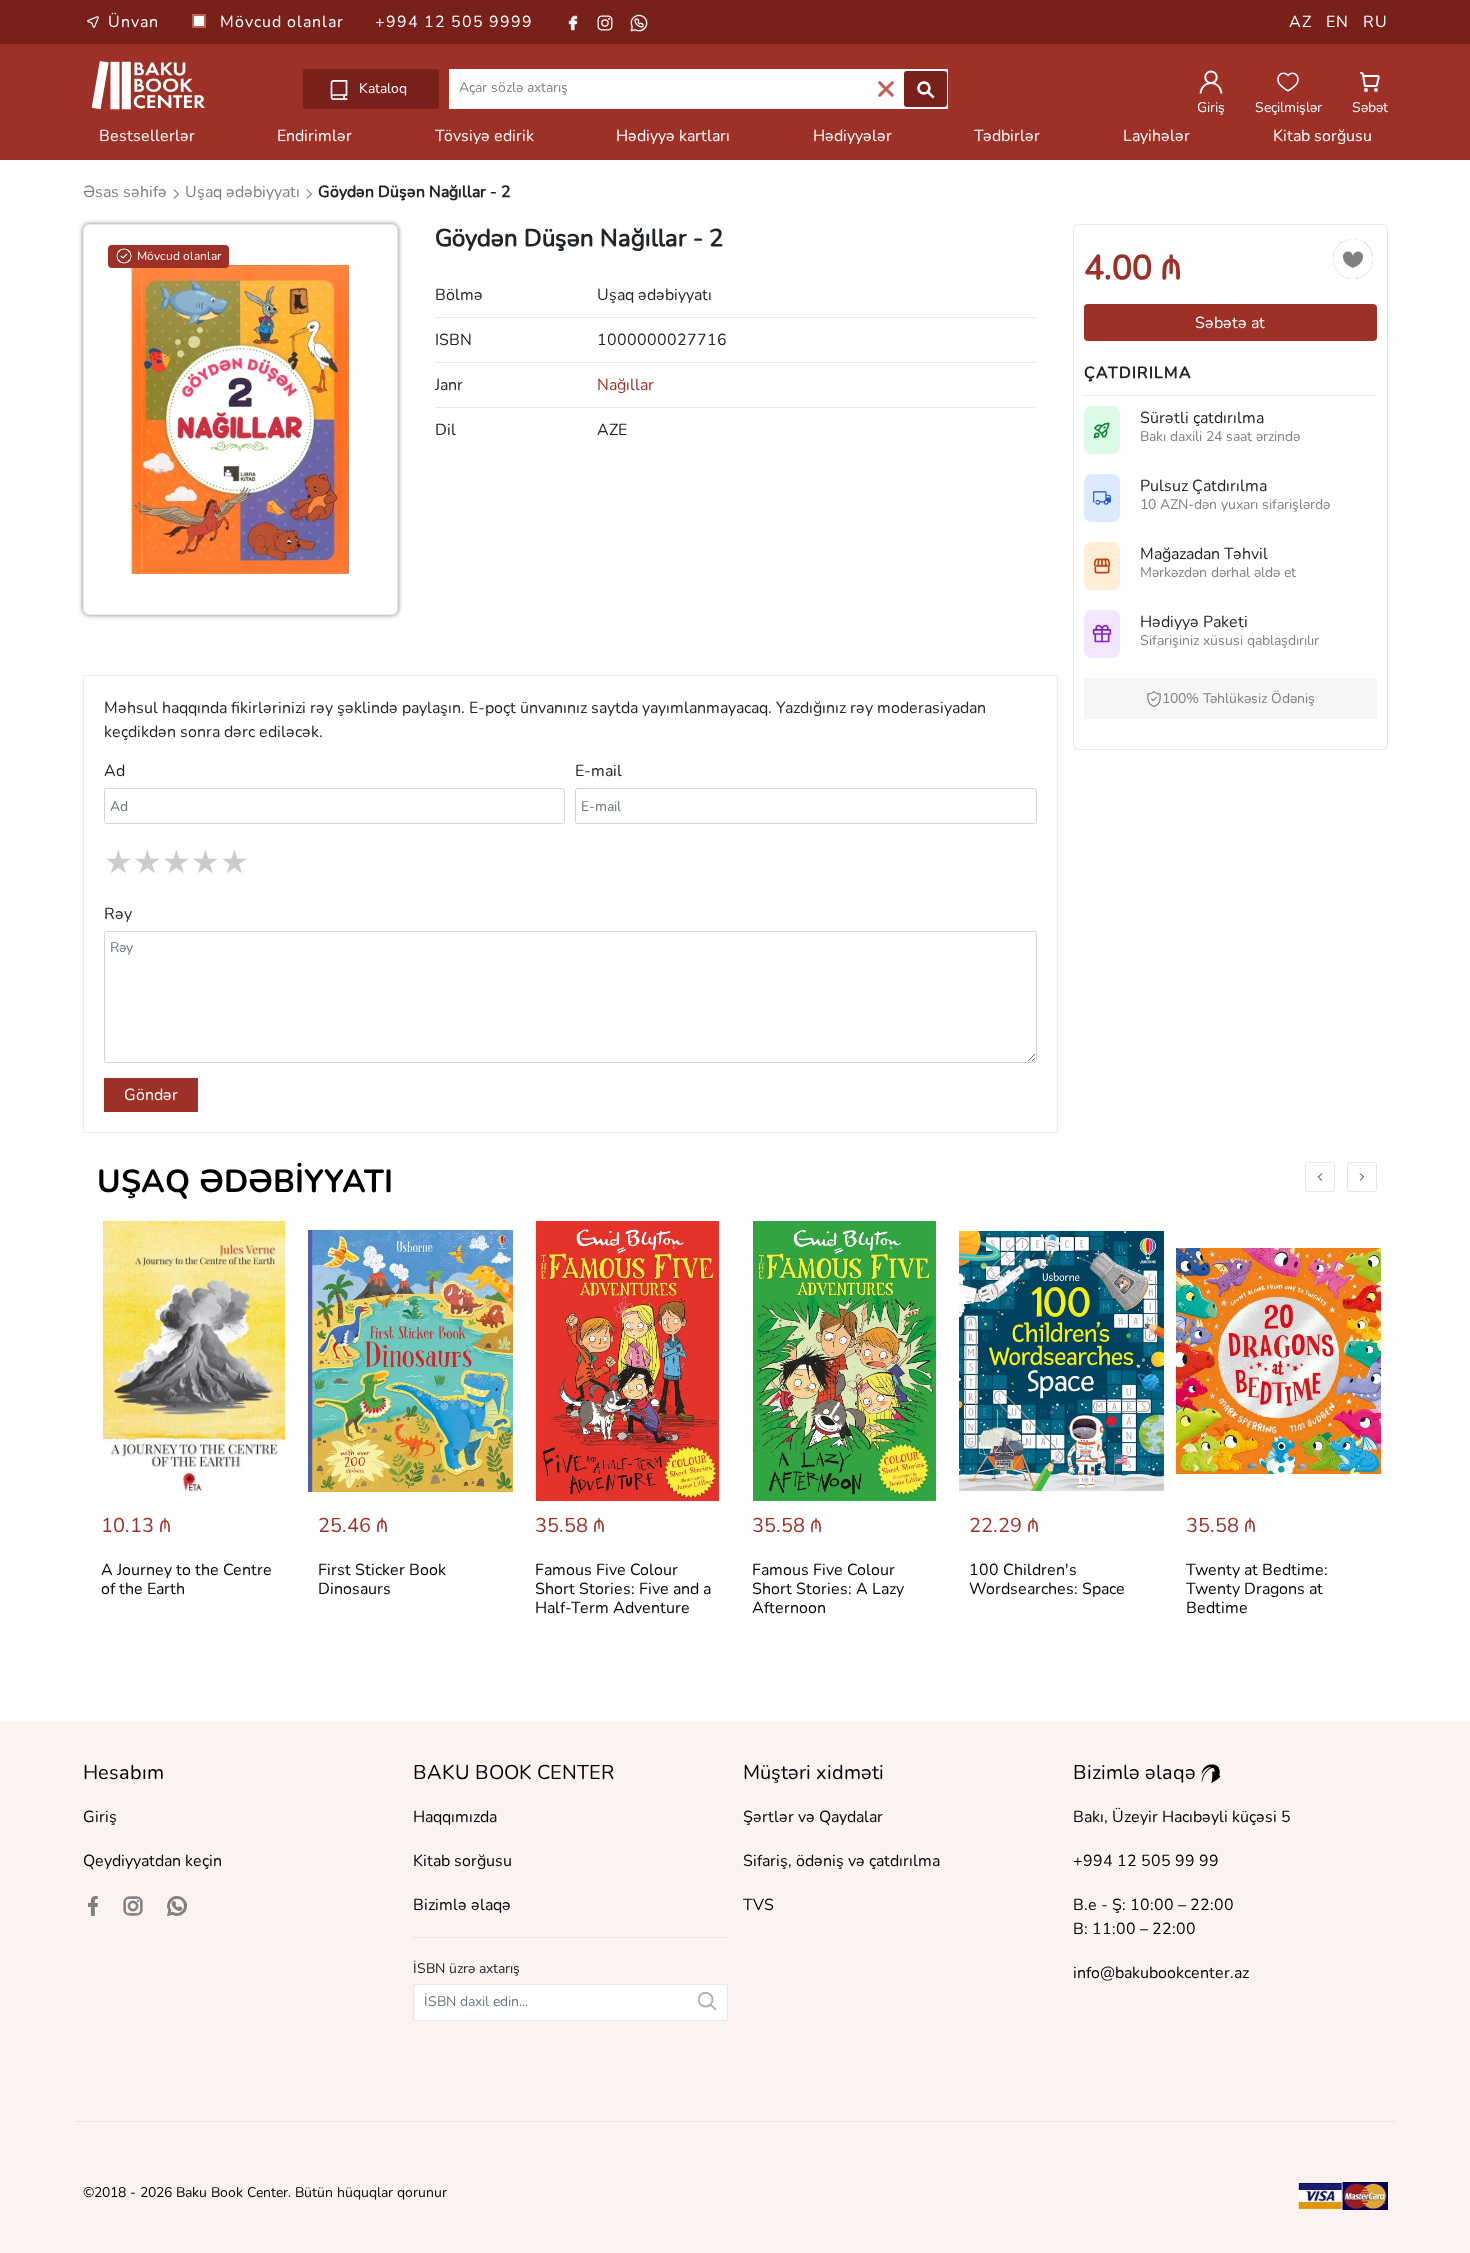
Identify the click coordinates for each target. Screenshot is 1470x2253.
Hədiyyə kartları (673, 136)
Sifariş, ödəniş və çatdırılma (841, 1861)
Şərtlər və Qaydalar (813, 1817)
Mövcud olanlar (284, 22)
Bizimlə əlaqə (462, 1905)
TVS (758, 1905)
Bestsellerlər (147, 136)
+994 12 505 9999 (454, 22)
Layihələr (1156, 136)
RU (1375, 22)
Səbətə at (1230, 323)
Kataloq (381, 88)
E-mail (598, 771)
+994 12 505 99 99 (1146, 1861)
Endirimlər (314, 136)
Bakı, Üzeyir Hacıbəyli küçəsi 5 (1182, 1817)
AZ (1300, 22)
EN (1337, 22)
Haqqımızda (455, 1817)
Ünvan (133, 22)
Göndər (151, 1095)
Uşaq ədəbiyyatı (245, 1181)
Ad (114, 771)
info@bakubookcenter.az (1161, 1973)
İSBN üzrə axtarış (466, 1968)
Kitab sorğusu (1322, 136)
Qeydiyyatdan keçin (152, 1861)
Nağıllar (625, 385)
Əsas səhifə (127, 192)
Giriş (100, 1817)
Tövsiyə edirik (484, 136)
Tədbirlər (1007, 136)
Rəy (118, 914)
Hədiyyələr (852, 136)
